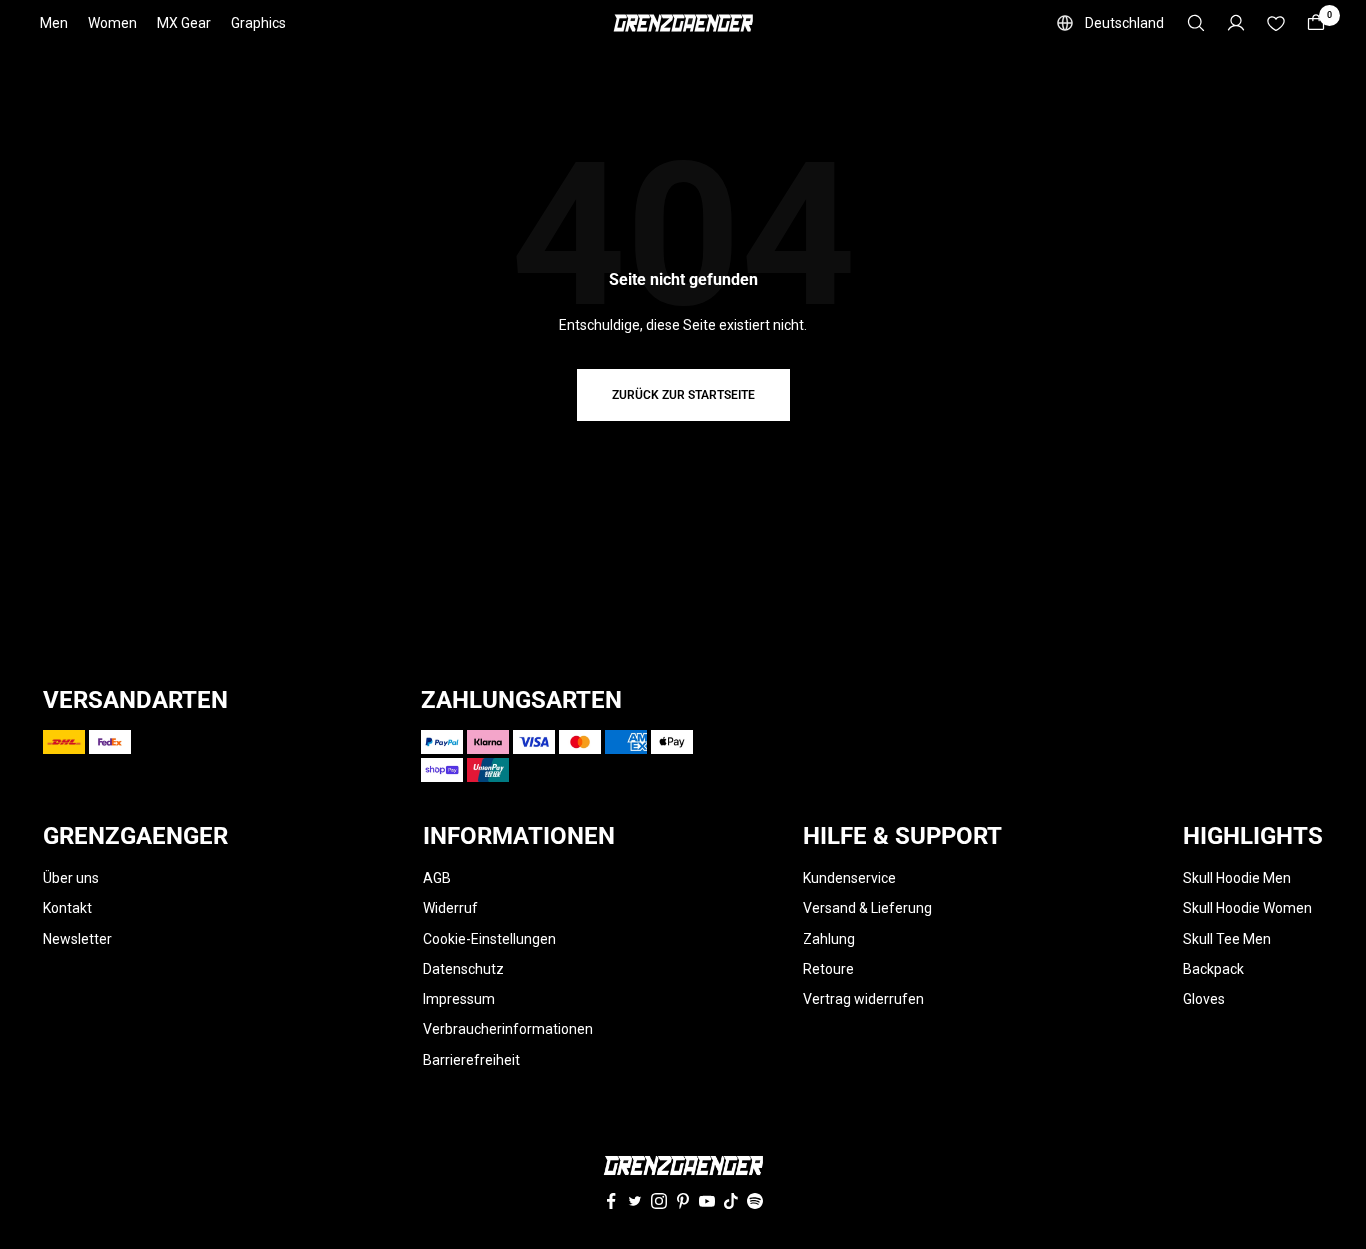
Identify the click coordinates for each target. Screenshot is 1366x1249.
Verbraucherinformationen (508, 1029)
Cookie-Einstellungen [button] (489, 939)
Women (112, 23)
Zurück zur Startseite (683, 395)
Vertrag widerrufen (863, 999)
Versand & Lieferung (867, 908)
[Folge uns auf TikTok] (731, 1201)
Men (54, 23)
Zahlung (829, 939)
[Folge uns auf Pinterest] (683, 1201)
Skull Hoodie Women (1247, 908)
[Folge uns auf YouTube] (707, 1201)
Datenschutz (463, 969)
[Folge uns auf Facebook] (611, 1201)
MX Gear (184, 23)
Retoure (828, 969)
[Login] (1236, 23)
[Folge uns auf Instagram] (659, 1201)
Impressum (459, 999)
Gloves (1204, 999)
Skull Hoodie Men (1237, 878)
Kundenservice (849, 878)
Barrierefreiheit (471, 1060)
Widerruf (450, 908)
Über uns (71, 878)
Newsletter (77, 939)
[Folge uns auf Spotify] (755, 1201)
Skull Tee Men (1227, 939)
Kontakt (67, 908)
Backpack (1213, 969)
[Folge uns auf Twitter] (635, 1201)
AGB (437, 878)
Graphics (258, 23)
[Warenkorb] (1316, 23)
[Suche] (1196, 23)
